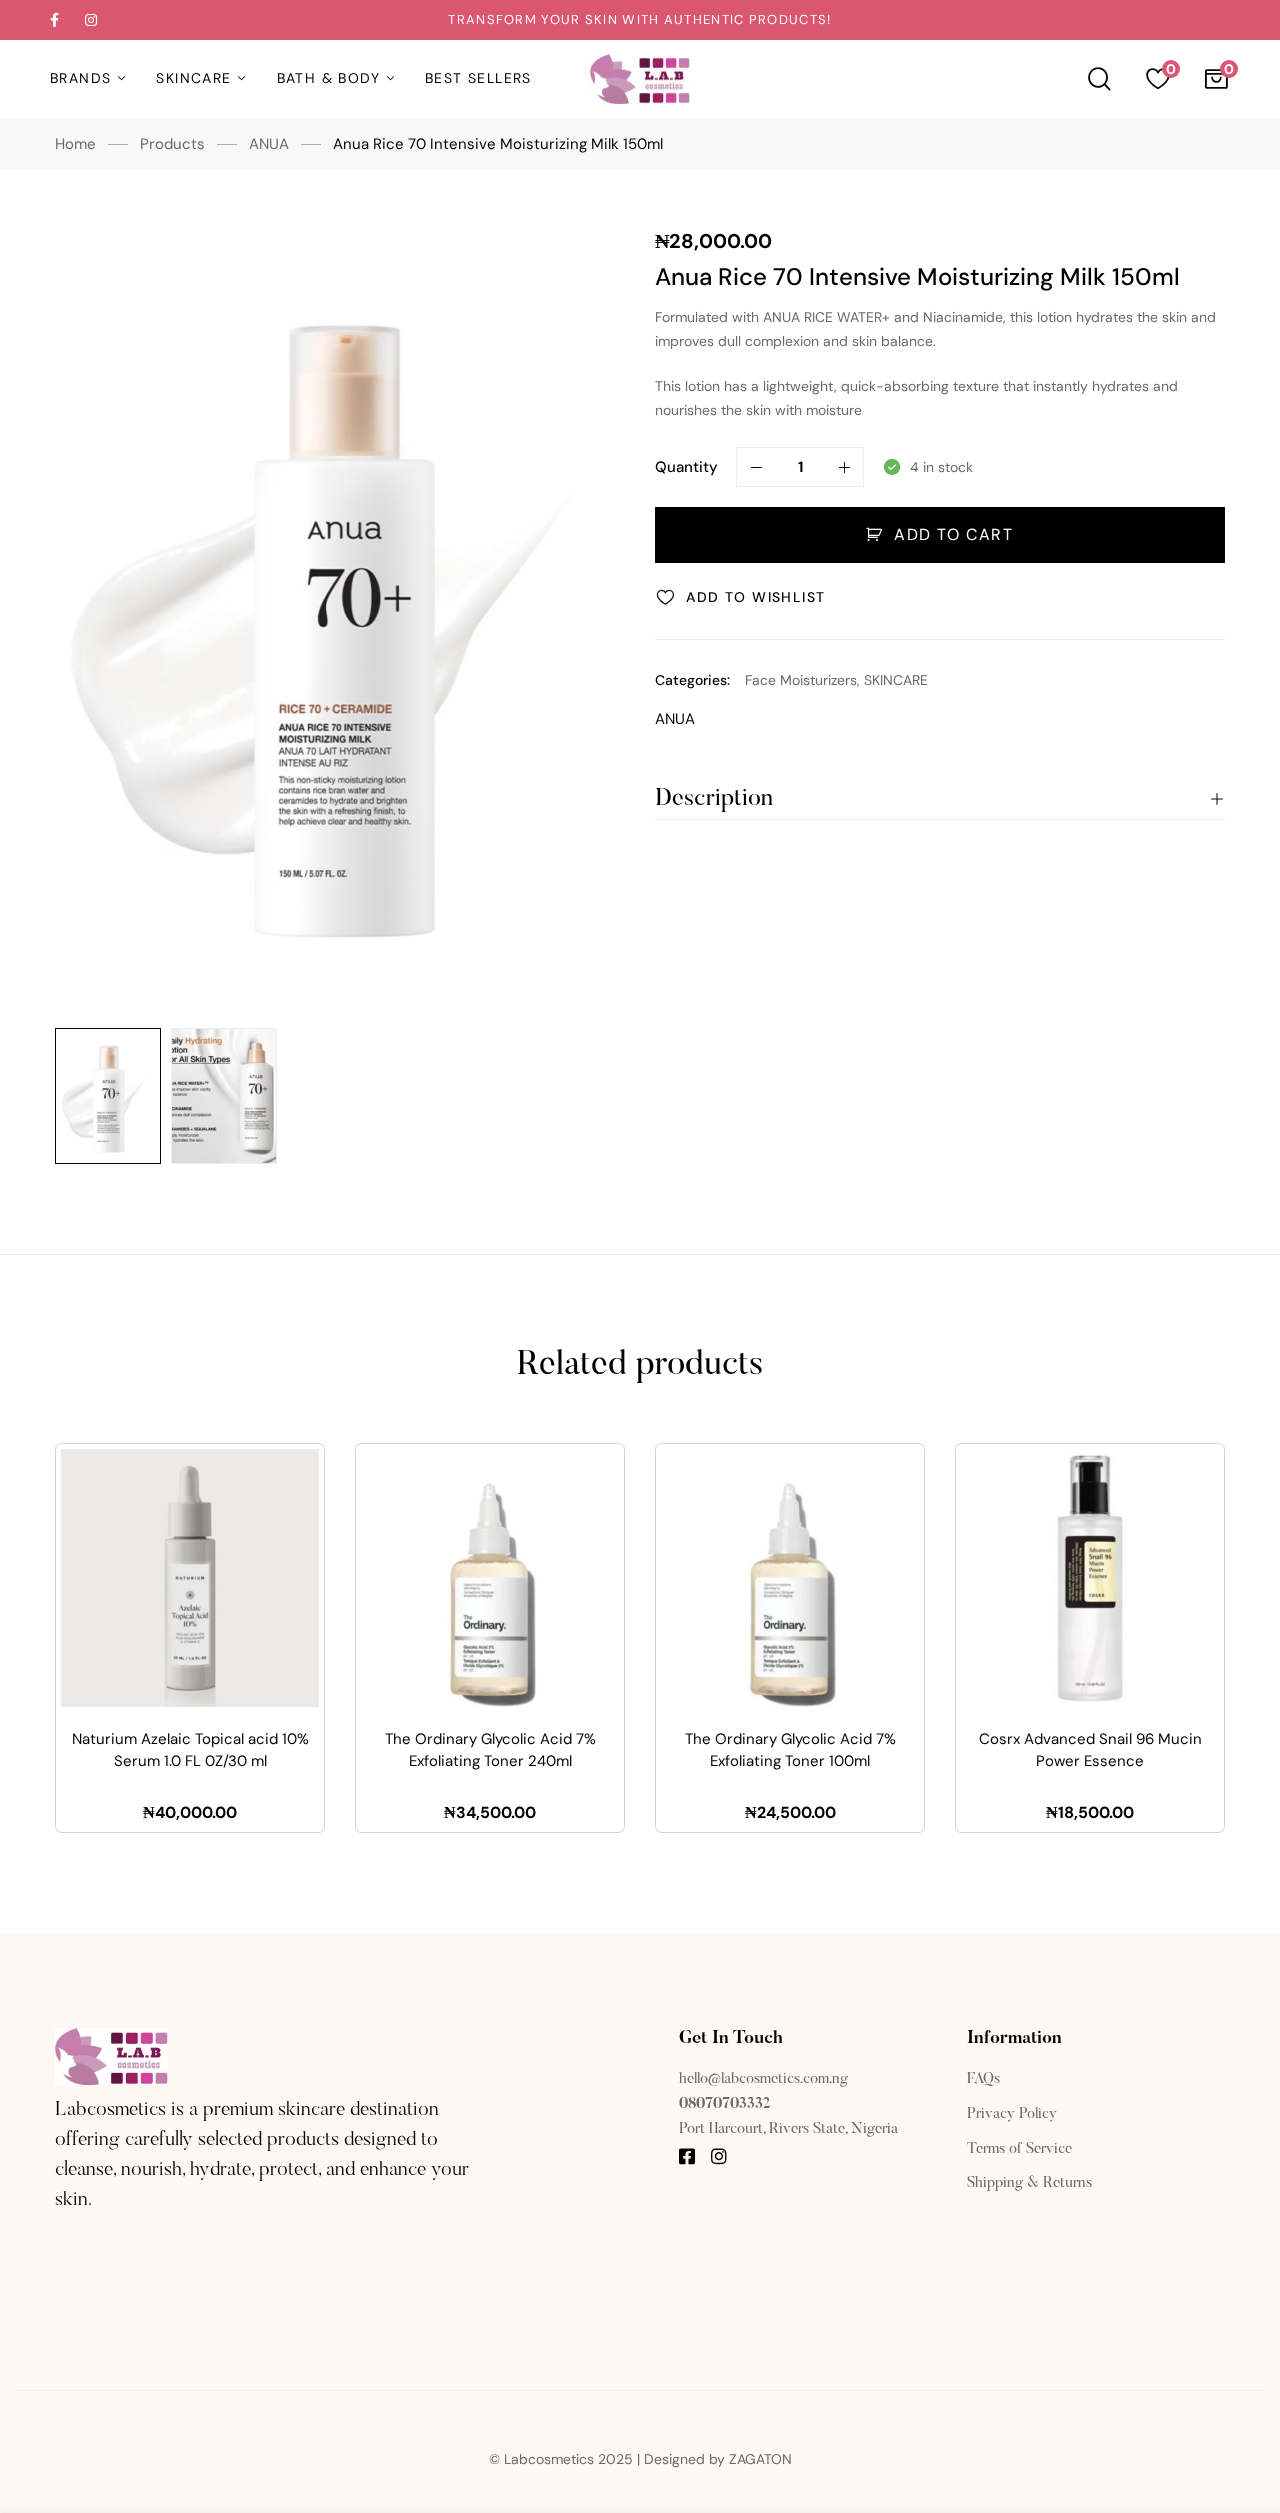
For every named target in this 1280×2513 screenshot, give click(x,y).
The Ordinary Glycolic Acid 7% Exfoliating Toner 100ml (790, 1750)
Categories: (692, 680)
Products (172, 144)
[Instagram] (719, 2156)
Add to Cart (954, 534)
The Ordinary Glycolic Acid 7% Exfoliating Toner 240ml (490, 1750)
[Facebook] (687, 2156)
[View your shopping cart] (1216, 79)
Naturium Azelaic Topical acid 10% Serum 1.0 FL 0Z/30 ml (190, 1750)
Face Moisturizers (801, 680)
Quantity (686, 467)
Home (75, 144)
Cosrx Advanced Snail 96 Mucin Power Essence (1090, 1750)
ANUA (269, 144)
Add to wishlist (755, 597)
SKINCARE (896, 680)
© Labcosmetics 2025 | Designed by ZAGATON (640, 2459)
